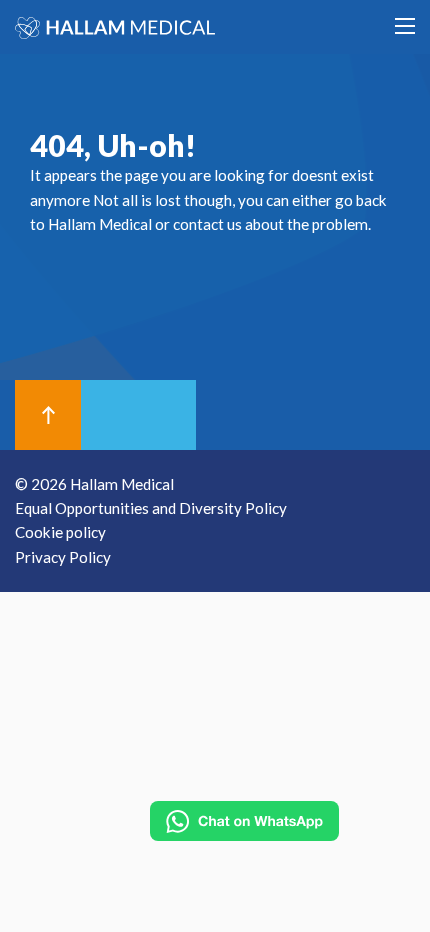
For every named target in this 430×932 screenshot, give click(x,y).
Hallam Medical (100, 224)
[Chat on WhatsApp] (244, 821)
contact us (207, 224)
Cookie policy (60, 532)
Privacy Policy (63, 557)
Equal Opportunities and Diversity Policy (151, 508)
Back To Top (48, 415)
